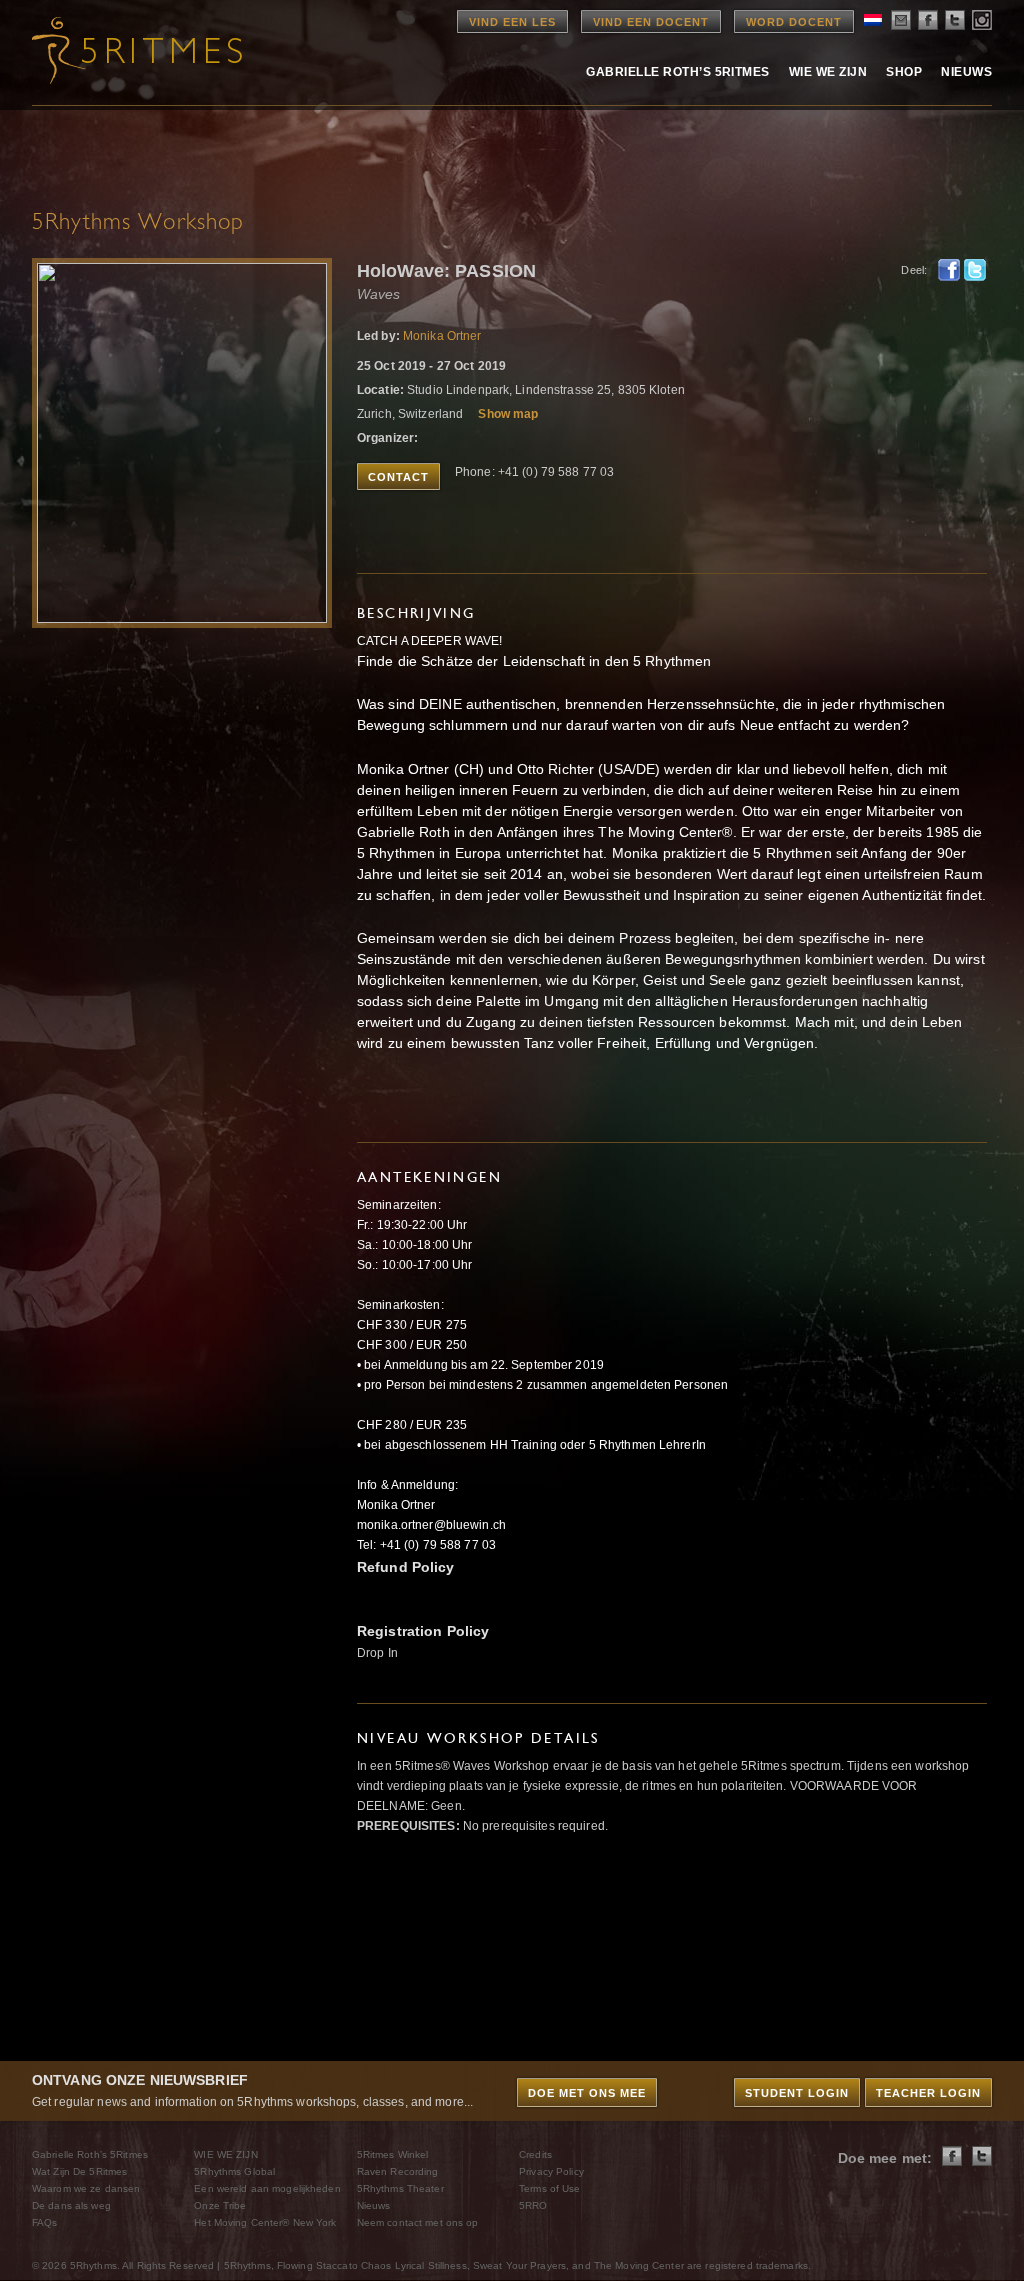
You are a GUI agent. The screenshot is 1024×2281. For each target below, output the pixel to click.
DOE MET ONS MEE (587, 2093)
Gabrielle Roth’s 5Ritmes (678, 72)
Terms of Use (549, 2188)
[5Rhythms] (142, 50)
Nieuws (966, 72)
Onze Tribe (220, 2205)
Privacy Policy (551, 2171)
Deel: (914, 270)
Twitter (975, 270)
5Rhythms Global (234, 2171)
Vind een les (512, 22)
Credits (535, 2154)
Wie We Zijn (828, 72)
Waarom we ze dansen (86, 2188)
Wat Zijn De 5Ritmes (79, 2171)
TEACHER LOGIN (928, 2093)
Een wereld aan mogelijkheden (267, 2188)
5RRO (533, 2205)
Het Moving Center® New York (265, 2222)
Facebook (949, 270)
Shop (904, 72)
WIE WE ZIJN (225, 2154)
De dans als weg (71, 2205)
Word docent (794, 22)
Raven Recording (398, 2171)
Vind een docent (651, 22)
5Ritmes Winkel (393, 2154)
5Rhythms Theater (400, 2188)
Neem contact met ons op (418, 2222)
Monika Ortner (442, 336)
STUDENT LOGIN (797, 2093)
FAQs (44, 2222)
